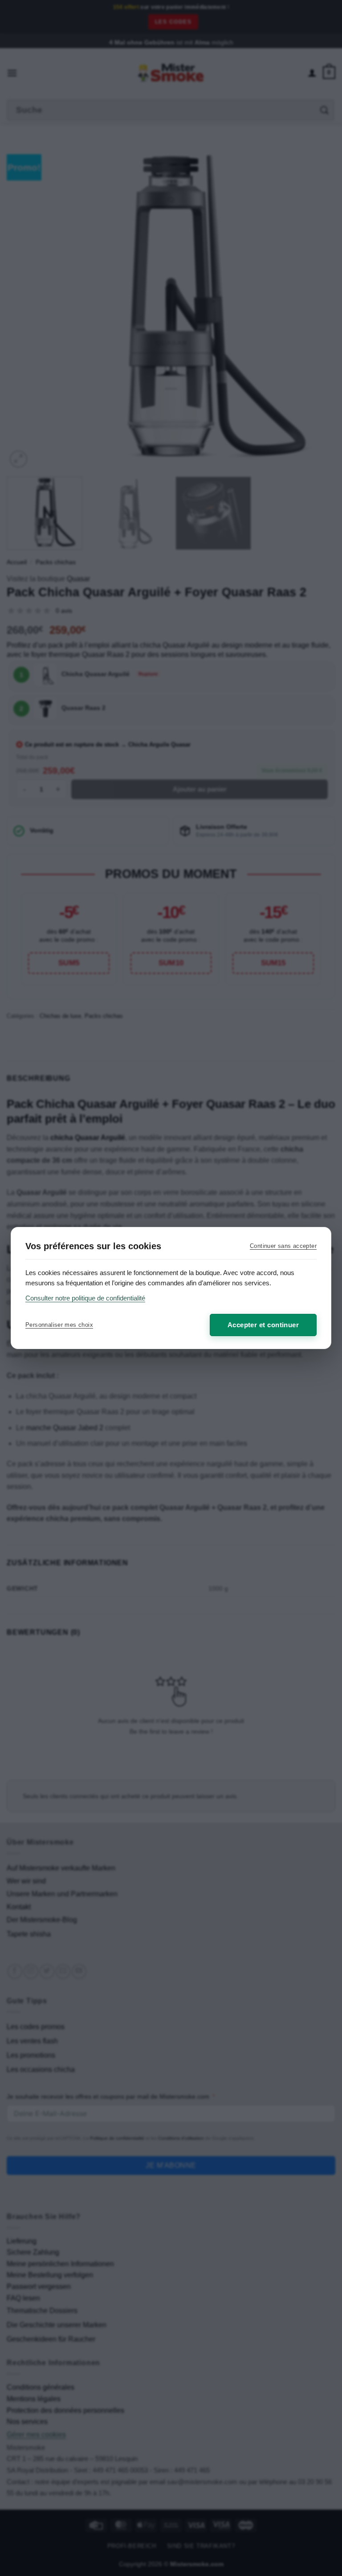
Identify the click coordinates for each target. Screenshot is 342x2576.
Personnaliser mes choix (59, 1325)
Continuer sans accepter (283, 1246)
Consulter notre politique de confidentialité (85, 1298)
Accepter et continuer (263, 1325)
